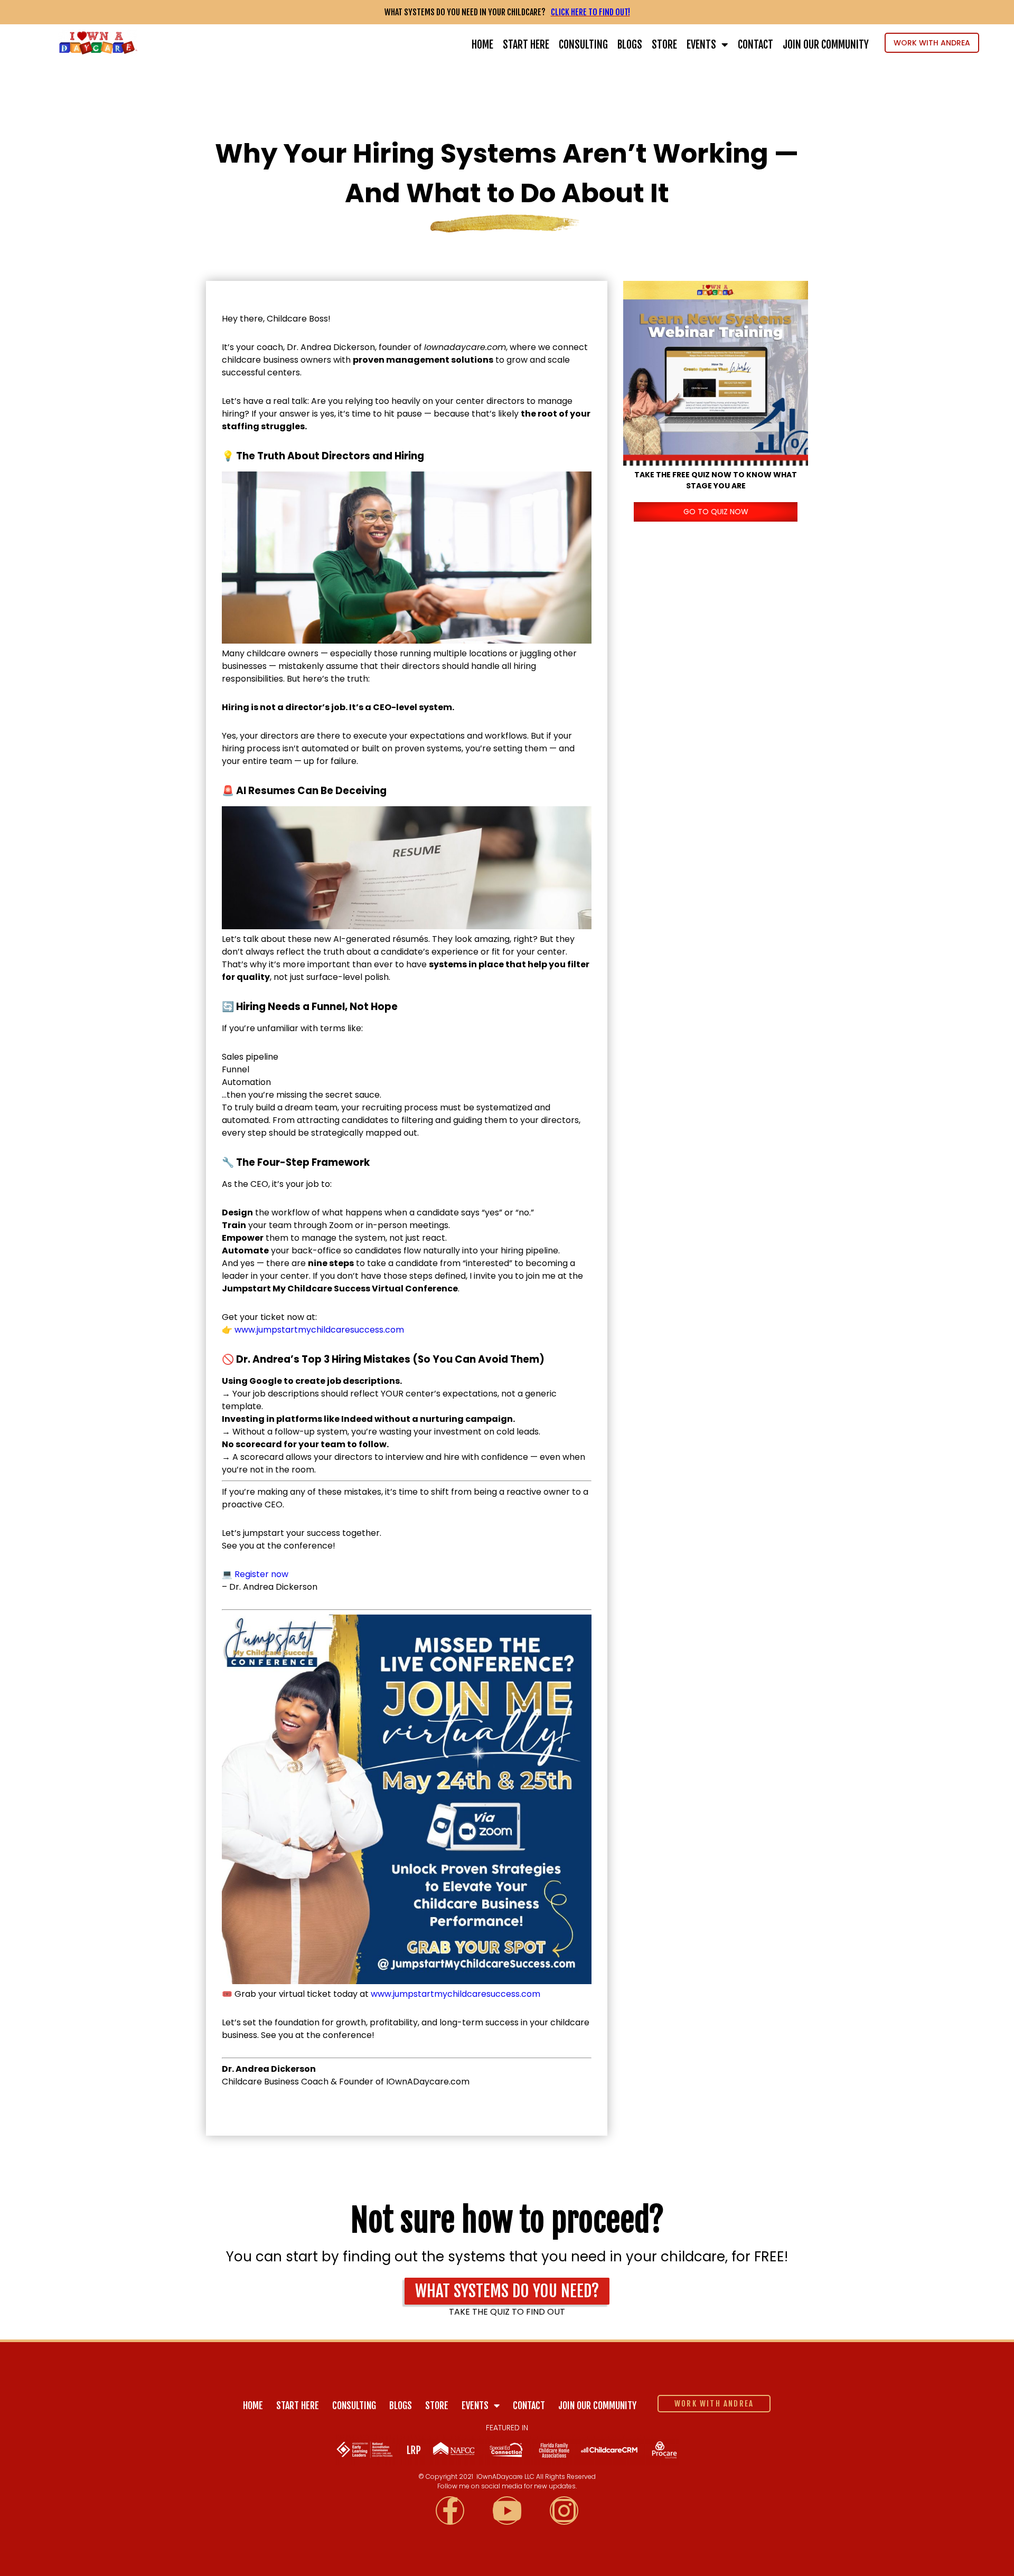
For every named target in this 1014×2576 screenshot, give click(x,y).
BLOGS (630, 45)
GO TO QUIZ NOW (716, 512)
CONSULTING (583, 45)
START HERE (526, 45)
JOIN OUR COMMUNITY (826, 45)
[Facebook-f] (450, 2511)
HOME (482, 45)
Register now (261, 1574)
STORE (664, 45)
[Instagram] (564, 2511)
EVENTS (701, 45)
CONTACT (755, 45)
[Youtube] (507, 2511)
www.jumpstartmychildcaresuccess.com (319, 1330)
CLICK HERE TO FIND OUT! (590, 12)
